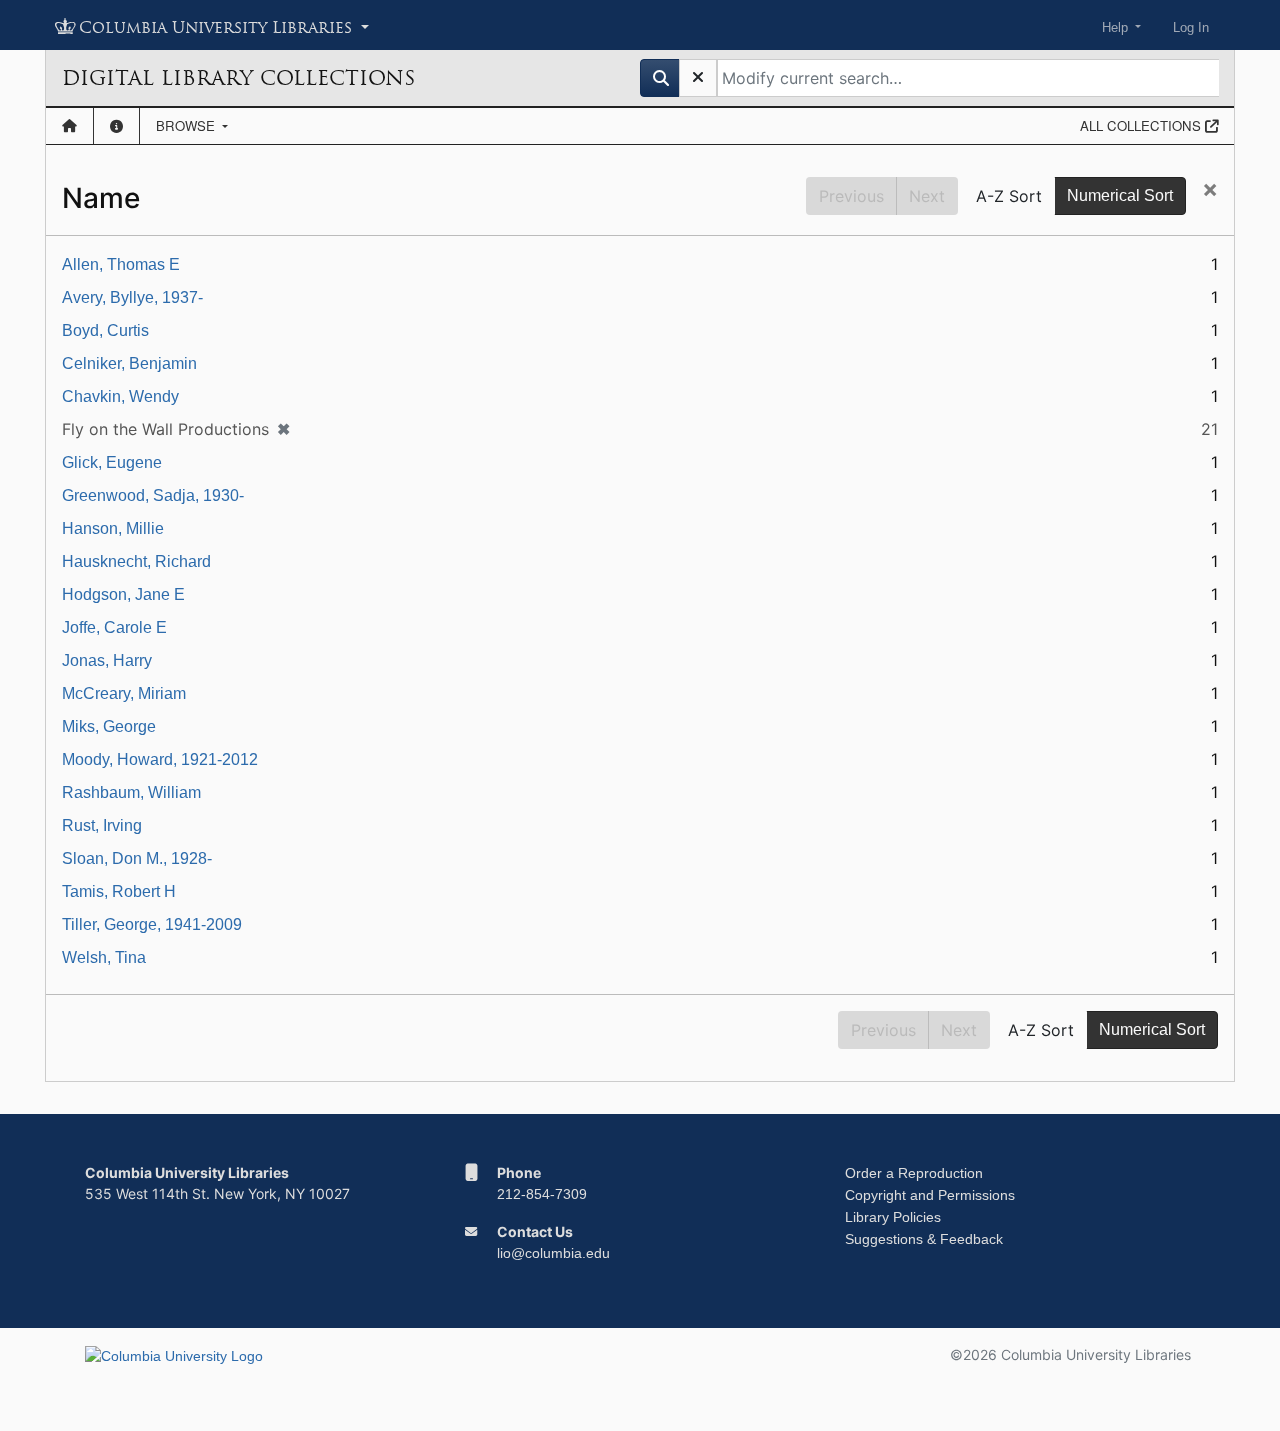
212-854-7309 (542, 1194)
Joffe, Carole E (114, 627)
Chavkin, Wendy (120, 396)
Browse (187, 125)
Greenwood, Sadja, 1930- (153, 495)
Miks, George (109, 726)
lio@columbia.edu (553, 1253)
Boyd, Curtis (105, 330)
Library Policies (893, 1217)
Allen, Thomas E (121, 264)
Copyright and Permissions (930, 1195)
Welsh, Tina (104, 957)
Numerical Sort (1120, 195)
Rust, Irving (102, 825)
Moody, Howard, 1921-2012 (160, 759)
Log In (1191, 27)
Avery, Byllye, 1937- (132, 297)
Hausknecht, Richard (136, 561)
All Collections (1142, 125)
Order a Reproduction (914, 1173)
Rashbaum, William (131, 792)
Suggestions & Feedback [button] (924, 1239)
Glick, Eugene (112, 462)
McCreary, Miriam (124, 693)
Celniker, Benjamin (129, 363)
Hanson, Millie (113, 528)
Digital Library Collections (238, 78)
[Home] (69, 126)
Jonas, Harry (107, 660)
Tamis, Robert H (119, 891)
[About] (116, 126)
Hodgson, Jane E (123, 594)
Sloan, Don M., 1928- (137, 858)
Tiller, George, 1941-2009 (152, 924)
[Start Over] (698, 78)
